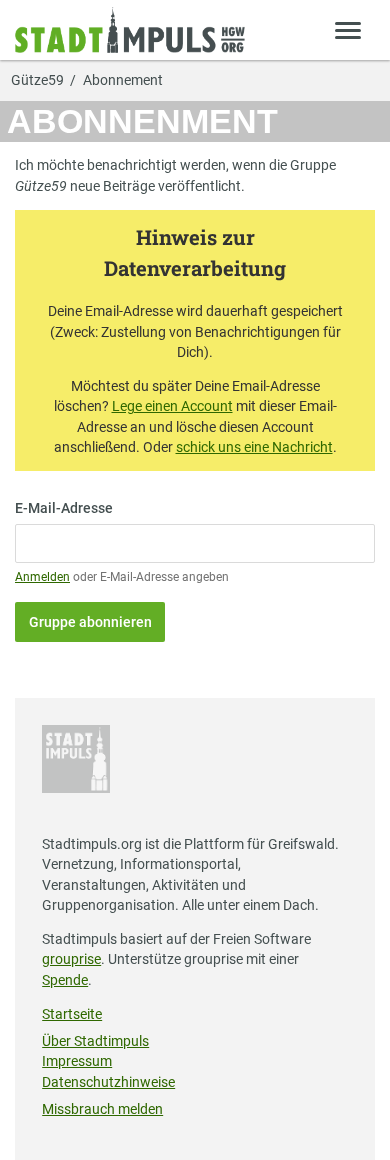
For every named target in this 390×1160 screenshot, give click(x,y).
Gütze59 (37, 81)
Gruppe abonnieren (90, 622)
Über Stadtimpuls (95, 1041)
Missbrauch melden (102, 1109)
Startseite (72, 1014)
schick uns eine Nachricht (254, 447)
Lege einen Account (172, 406)
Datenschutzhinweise (108, 1082)
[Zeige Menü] (348, 29)
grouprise (71, 959)
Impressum (77, 1061)
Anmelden (42, 577)
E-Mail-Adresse (64, 508)
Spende (65, 980)
